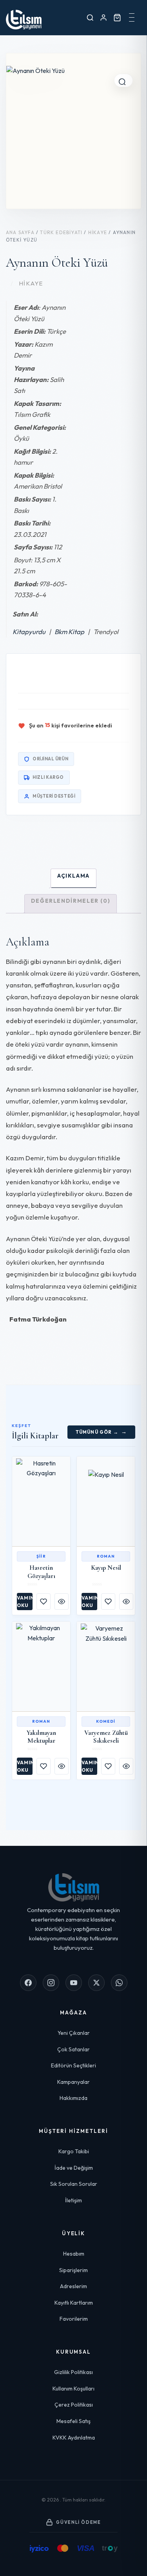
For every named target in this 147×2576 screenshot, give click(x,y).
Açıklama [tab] (73, 876)
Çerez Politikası (74, 2405)
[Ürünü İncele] (62, 1602)
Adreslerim (73, 2286)
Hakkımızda (73, 2098)
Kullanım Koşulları (73, 2389)
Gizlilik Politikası (73, 2372)
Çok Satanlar (73, 2049)
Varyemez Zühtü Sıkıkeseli (106, 1737)
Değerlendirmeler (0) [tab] (71, 901)
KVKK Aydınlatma (74, 2438)
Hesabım (74, 2254)
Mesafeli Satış (73, 2421)
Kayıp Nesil (106, 1568)
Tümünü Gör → (97, 1432)
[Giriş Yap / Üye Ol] (103, 17)
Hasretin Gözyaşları (41, 1572)
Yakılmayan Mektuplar (41, 1737)
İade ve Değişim (74, 2168)
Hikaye (98, 232)
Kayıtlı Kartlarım (74, 2303)
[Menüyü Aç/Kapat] (132, 18)
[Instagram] (51, 1983)
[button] (123, 80)
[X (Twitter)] (96, 1983)
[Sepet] (117, 17)
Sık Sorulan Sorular (74, 2184)
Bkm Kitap (69, 632)
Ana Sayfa (20, 232)
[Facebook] (28, 1983)
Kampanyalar (73, 2082)
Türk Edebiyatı (61, 232)
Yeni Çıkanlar (74, 2033)
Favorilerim (74, 2319)
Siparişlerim (73, 2270)
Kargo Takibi (74, 2151)
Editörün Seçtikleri (73, 2065)
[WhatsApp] (119, 1983)
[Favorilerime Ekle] (44, 1602)
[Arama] (90, 17)
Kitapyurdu (31, 632)
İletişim (73, 2200)
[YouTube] (74, 1983)
